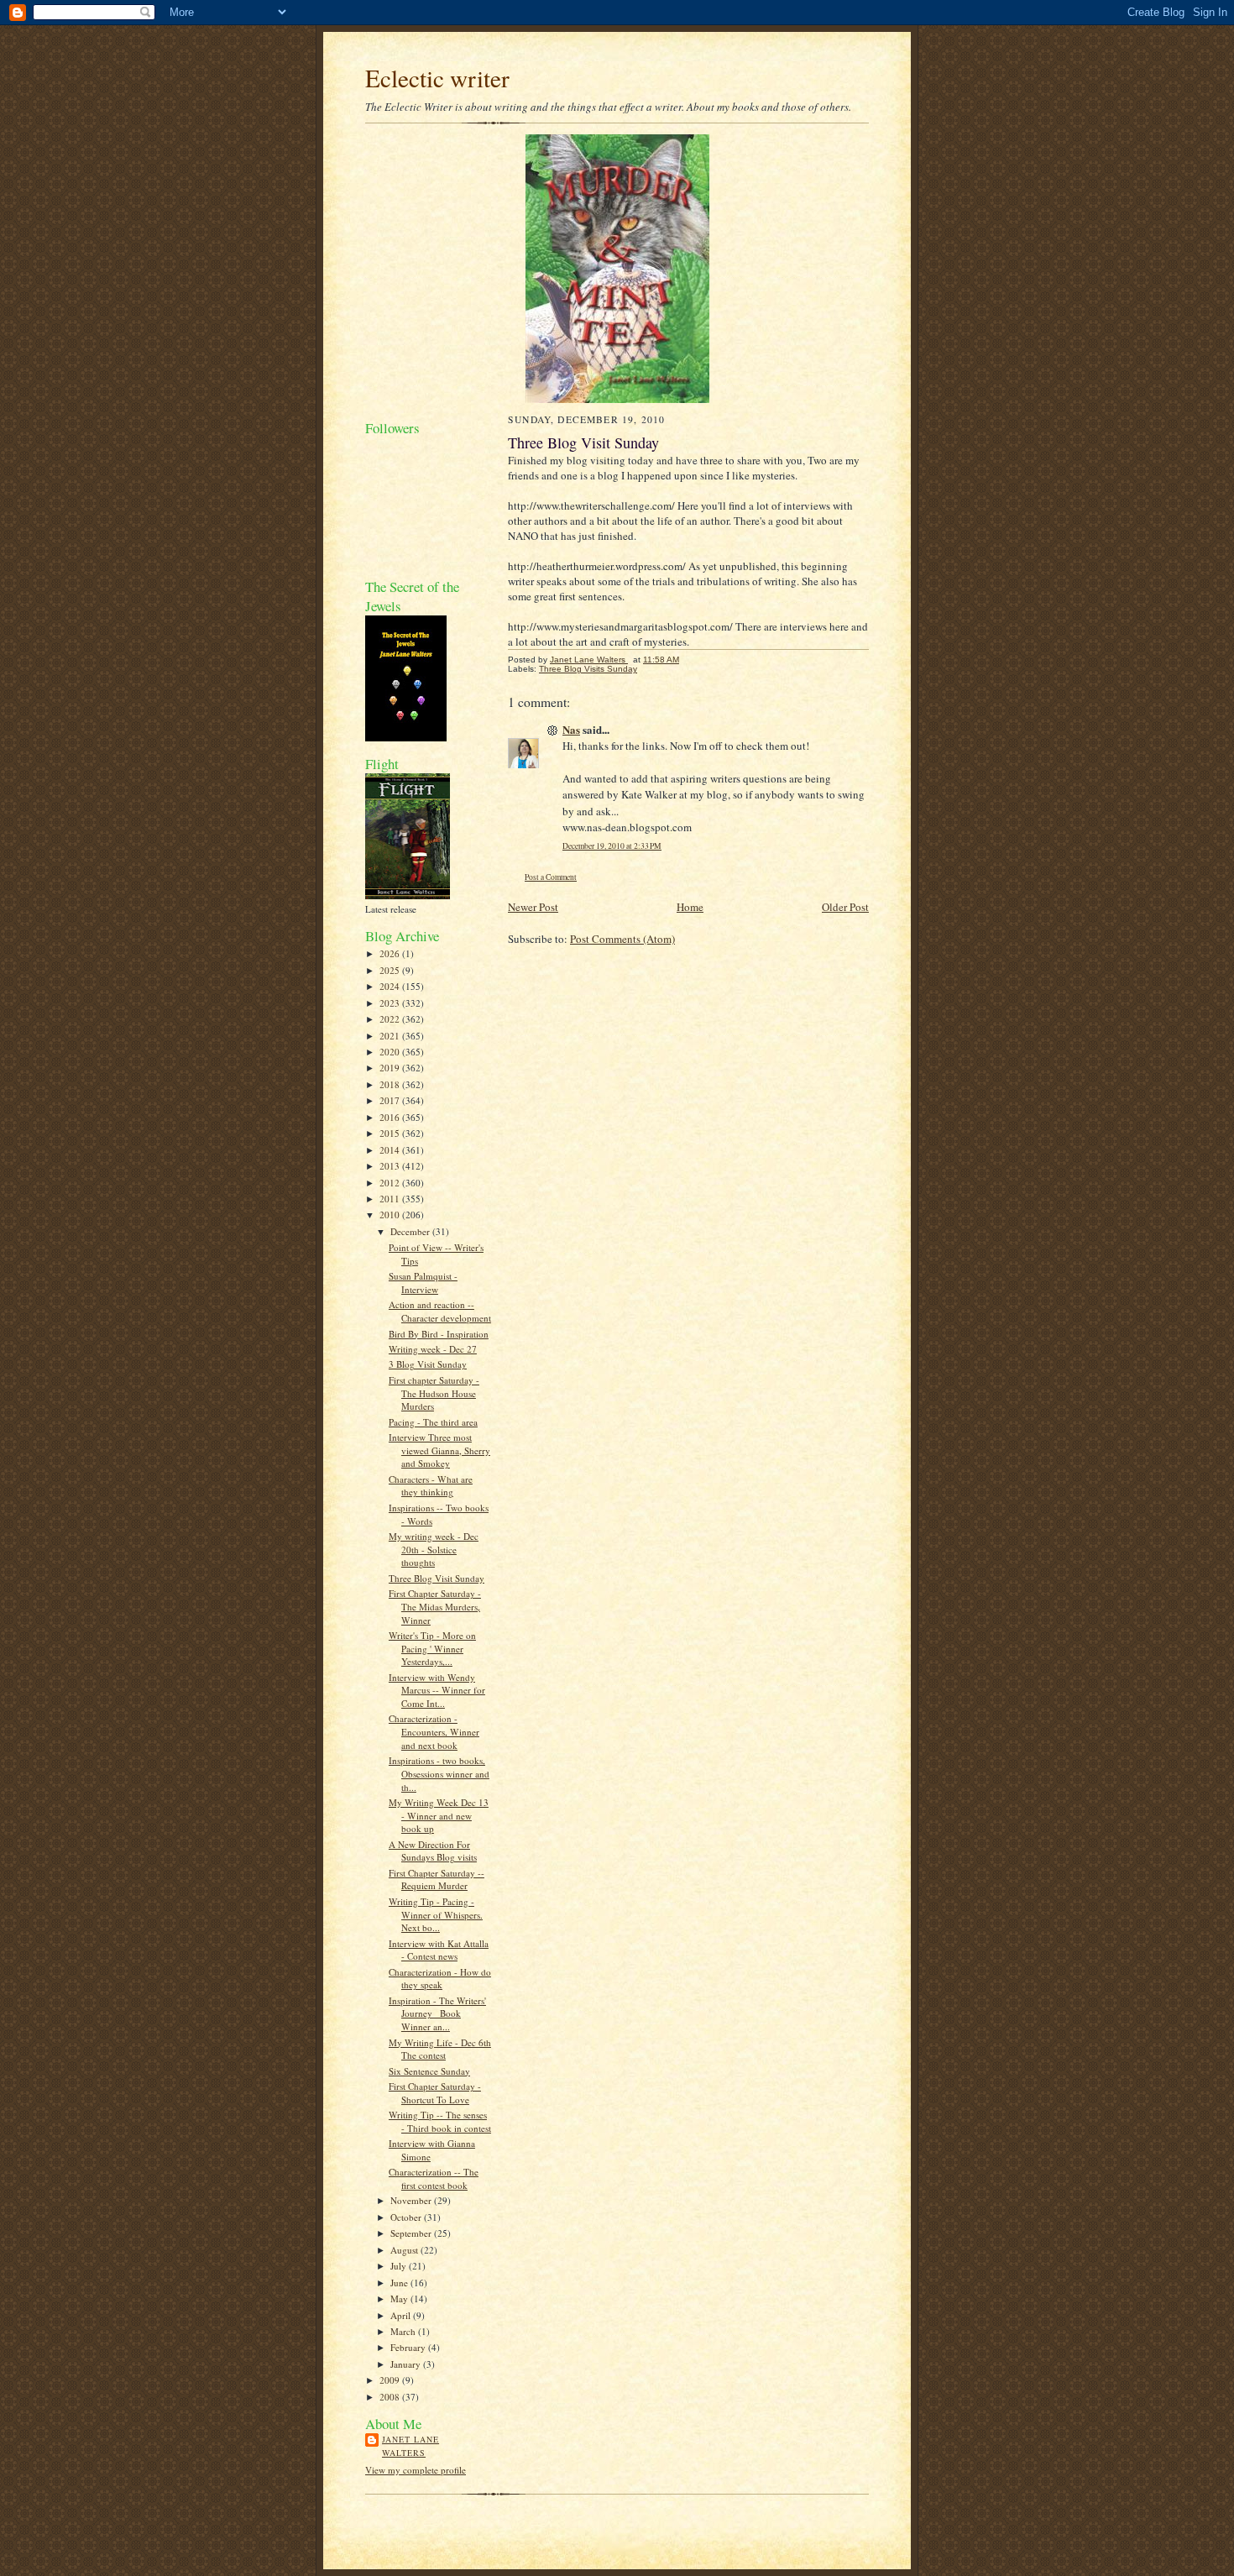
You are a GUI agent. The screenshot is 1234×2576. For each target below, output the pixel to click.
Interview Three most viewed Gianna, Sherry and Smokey (439, 1450)
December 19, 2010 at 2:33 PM (612, 846)
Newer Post (533, 907)
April (402, 2315)
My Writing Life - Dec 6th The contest (440, 2049)
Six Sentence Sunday (429, 2071)
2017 (391, 1100)
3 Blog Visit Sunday (428, 1364)
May (400, 2299)
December (411, 1231)
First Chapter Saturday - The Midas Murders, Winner (435, 1606)
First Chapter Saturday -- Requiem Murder (437, 1880)
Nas (571, 729)
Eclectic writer (437, 78)
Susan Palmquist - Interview (423, 1283)
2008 (391, 2397)
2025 (391, 970)
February (409, 2347)
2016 (391, 1117)
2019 (391, 1068)
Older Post (845, 907)
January (407, 2364)
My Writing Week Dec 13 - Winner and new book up (439, 1815)
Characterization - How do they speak (440, 1979)
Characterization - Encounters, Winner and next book (434, 1731)
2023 (391, 1003)
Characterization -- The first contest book (434, 2178)
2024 (391, 986)
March (404, 2331)
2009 (391, 2380)
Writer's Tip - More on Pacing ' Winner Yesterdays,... (432, 1648)
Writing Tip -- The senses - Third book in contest (440, 2121)
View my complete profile (416, 2470)
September (412, 2233)
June (400, 2283)
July (400, 2266)
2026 (391, 953)
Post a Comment (551, 877)
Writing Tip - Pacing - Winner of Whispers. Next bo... (436, 1914)
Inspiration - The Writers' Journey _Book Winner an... (437, 2013)
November (412, 2200)
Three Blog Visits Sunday (588, 669)
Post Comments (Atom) (622, 939)
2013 (391, 1166)
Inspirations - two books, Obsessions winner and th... (439, 1773)
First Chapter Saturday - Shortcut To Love (435, 2093)
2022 (391, 1019)
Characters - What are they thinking (431, 1486)
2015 (391, 1133)
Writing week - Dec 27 (433, 1349)
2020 (391, 1052)
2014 (391, 1150)
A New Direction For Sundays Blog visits (433, 1851)
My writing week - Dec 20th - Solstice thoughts (434, 1549)
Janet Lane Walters (410, 2446)
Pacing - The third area (433, 1422)
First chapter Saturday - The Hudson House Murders (434, 1393)
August (405, 2250)
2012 (391, 1183)
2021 (391, 1036)
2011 (391, 1199)
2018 (391, 1084)
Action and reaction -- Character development (440, 1311)
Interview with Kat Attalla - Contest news (439, 1950)
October (407, 2217)
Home (690, 907)
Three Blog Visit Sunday (437, 1578)
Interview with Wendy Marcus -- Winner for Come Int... (437, 1690)
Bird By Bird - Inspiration (439, 1334)
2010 (391, 1215)
